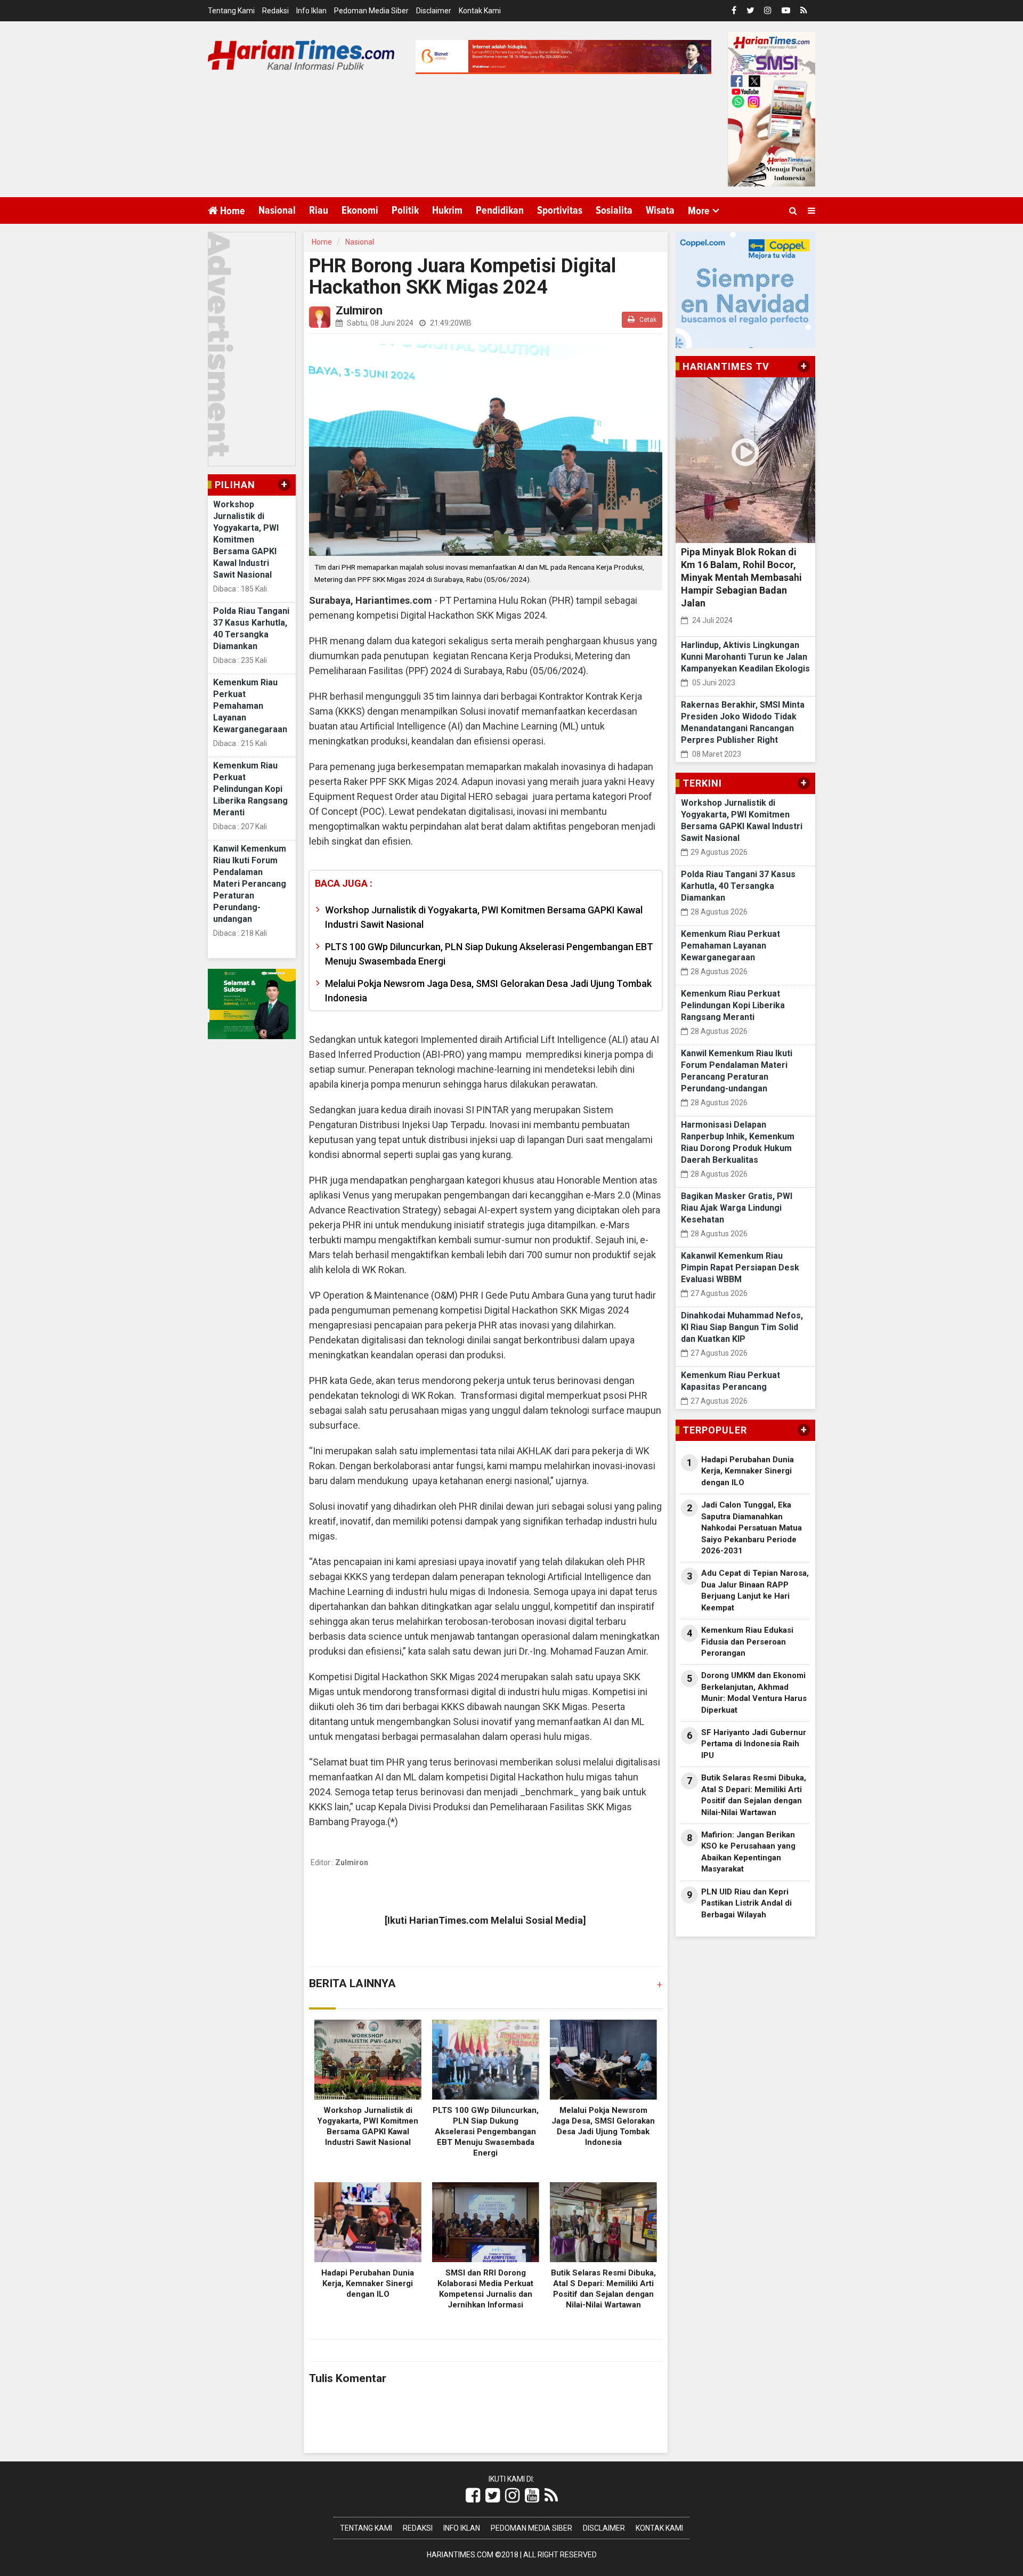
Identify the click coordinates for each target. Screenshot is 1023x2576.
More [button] (699, 211)
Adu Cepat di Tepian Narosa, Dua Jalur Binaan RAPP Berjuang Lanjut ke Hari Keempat (755, 1590)
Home (232, 211)
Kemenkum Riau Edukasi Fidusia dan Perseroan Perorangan (747, 1642)
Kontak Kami (480, 11)
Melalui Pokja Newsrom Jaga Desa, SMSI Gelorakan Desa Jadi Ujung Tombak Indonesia (488, 991)
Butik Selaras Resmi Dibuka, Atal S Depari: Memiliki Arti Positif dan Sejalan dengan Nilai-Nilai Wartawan (754, 1795)
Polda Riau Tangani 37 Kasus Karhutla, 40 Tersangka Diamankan (738, 886)
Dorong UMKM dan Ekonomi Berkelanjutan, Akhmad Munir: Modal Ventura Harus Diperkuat (754, 1692)
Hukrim (447, 210)
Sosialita (614, 210)
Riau (319, 210)
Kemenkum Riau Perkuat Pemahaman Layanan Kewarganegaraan (250, 706)
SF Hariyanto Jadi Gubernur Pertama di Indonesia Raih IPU (754, 1744)
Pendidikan (500, 210)
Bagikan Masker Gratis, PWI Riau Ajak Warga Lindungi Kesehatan (737, 1208)
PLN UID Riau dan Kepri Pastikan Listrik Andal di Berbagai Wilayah (746, 1903)
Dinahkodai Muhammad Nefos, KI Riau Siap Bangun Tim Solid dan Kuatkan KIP (742, 1327)
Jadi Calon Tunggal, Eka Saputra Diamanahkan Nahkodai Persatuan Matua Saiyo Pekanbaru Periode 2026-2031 (752, 1528)
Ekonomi (360, 210)
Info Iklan (311, 11)
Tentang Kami (231, 11)
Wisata (660, 210)
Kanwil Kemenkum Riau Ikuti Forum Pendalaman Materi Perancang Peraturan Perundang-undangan (250, 884)
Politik (405, 210)
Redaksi (275, 11)
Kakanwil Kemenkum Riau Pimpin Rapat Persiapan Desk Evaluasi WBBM (740, 1267)
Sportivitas (560, 210)
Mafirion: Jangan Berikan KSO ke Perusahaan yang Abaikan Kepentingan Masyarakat (748, 1852)
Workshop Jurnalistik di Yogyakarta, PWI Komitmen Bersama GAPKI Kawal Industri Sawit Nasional (246, 540)
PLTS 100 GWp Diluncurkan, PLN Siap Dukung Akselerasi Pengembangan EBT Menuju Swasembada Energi (489, 954)
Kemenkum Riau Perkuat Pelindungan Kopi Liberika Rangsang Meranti (250, 789)
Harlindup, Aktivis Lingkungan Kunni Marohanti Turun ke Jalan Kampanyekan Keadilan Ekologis (745, 657)
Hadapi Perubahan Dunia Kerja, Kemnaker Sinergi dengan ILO (368, 2283)
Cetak (647, 320)
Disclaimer (434, 11)
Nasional (277, 210)
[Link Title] (473, 2496)
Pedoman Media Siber (371, 11)
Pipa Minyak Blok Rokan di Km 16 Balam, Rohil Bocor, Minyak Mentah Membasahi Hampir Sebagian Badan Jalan (741, 577)
